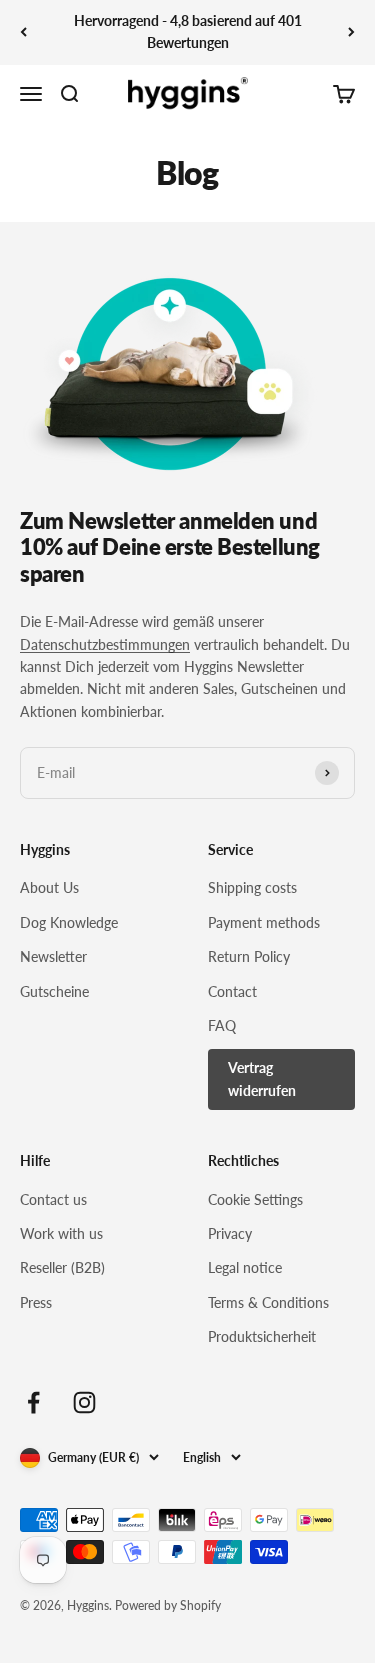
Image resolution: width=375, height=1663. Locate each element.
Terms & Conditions (268, 1302)
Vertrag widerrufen (262, 1078)
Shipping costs (252, 887)
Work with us (61, 1233)
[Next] (351, 32)
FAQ (222, 1025)
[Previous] (23, 32)
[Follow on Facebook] (33, 1402)
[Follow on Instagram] (84, 1402)
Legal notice (245, 1267)
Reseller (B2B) (62, 1267)
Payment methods (264, 922)
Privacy (230, 1233)
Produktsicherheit (262, 1336)
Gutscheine (54, 991)
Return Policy (249, 956)
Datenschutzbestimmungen (105, 644)
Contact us (53, 1199)
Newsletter (53, 956)
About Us (49, 887)
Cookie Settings (255, 1199)
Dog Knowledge (69, 922)
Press (36, 1302)
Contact (232, 991)
